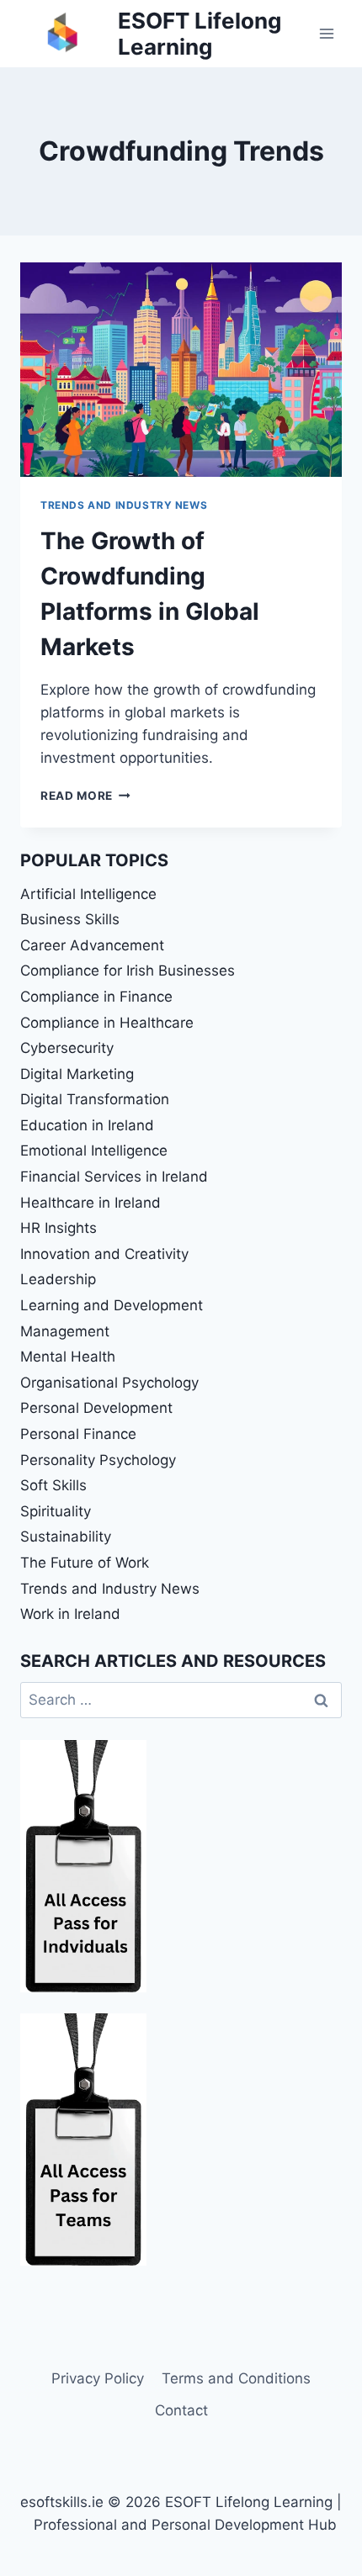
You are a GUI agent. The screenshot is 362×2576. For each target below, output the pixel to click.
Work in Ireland (70, 1614)
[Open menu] (326, 33)
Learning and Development (112, 1305)
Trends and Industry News (124, 505)
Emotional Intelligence (94, 1150)
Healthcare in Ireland (90, 1203)
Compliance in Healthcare (107, 1023)
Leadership (58, 1279)
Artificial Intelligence (88, 894)
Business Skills (70, 919)
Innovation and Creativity (104, 1254)
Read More (85, 796)
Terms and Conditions (236, 2378)
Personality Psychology (98, 1460)
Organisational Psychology (109, 1383)
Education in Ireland (87, 1125)
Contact (181, 2410)
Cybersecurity (67, 1048)
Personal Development (96, 1408)
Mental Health (68, 1357)
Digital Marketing (77, 1074)
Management (65, 1331)
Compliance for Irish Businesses (128, 971)
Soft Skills (53, 1485)
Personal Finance (78, 1434)
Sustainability (66, 1537)
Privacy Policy (98, 2378)
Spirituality (56, 1511)
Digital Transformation (95, 1099)
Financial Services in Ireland (114, 1177)
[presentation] (181, 370)
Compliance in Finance (96, 997)
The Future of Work (85, 1563)
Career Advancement (92, 945)
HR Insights (59, 1228)
